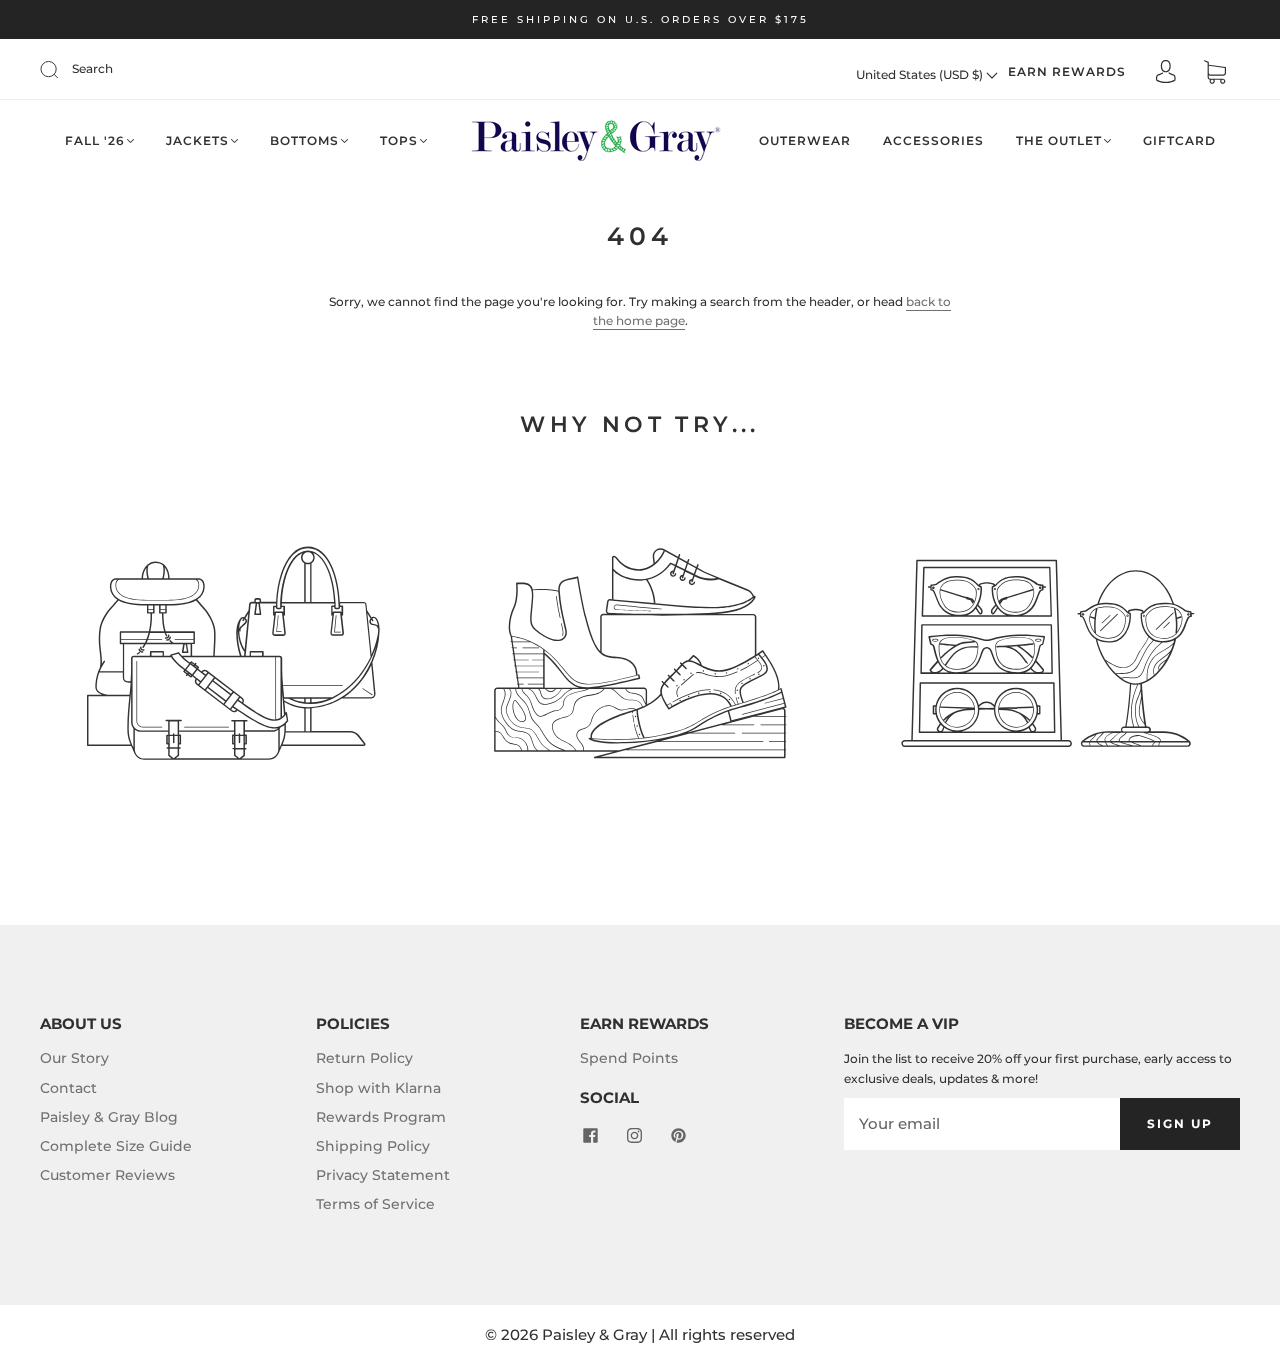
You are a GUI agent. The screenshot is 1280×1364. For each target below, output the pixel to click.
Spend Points (629, 1058)
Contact (68, 1088)
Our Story (74, 1058)
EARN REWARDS (1067, 71)
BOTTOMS (304, 140)
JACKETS (197, 140)
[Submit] (62, 69)
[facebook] (590, 1135)
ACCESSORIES (933, 140)
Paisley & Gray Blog (109, 1117)
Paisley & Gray (594, 1334)
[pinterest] (678, 1135)
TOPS (399, 140)
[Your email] (982, 1124)
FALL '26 (95, 140)
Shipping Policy (373, 1146)
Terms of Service (375, 1204)
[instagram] (634, 1135)
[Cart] (1215, 74)
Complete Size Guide (116, 1146)
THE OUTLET (1059, 140)
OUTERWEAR (805, 140)
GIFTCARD (1179, 140)
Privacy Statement (383, 1175)
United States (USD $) (921, 74)
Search (92, 68)
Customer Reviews (107, 1175)
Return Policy (364, 1058)
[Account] (1166, 73)
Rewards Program (381, 1117)
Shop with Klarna (378, 1088)
